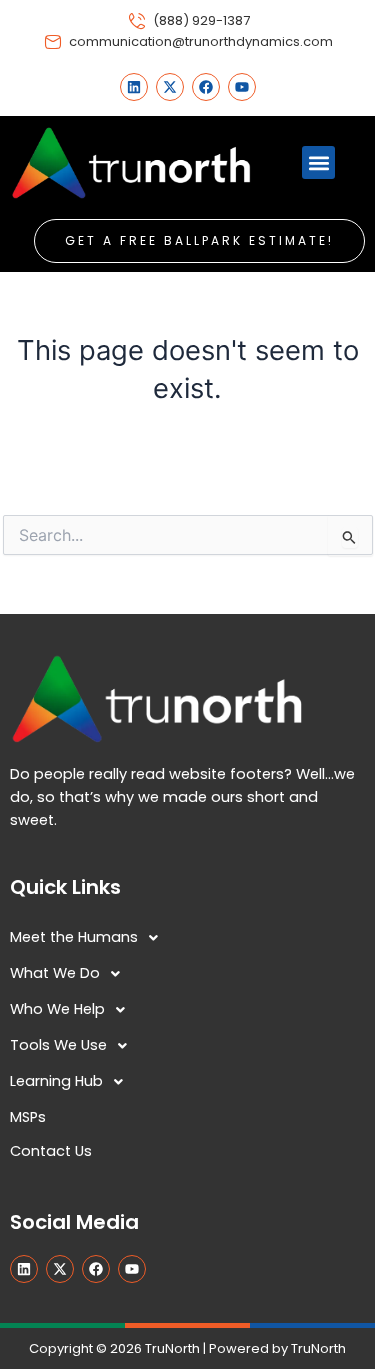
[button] (318, 162)
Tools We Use (58, 1045)
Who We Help (57, 1009)
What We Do (55, 973)
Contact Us (51, 1151)
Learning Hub (56, 1081)
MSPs (28, 1117)
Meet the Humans (74, 937)
